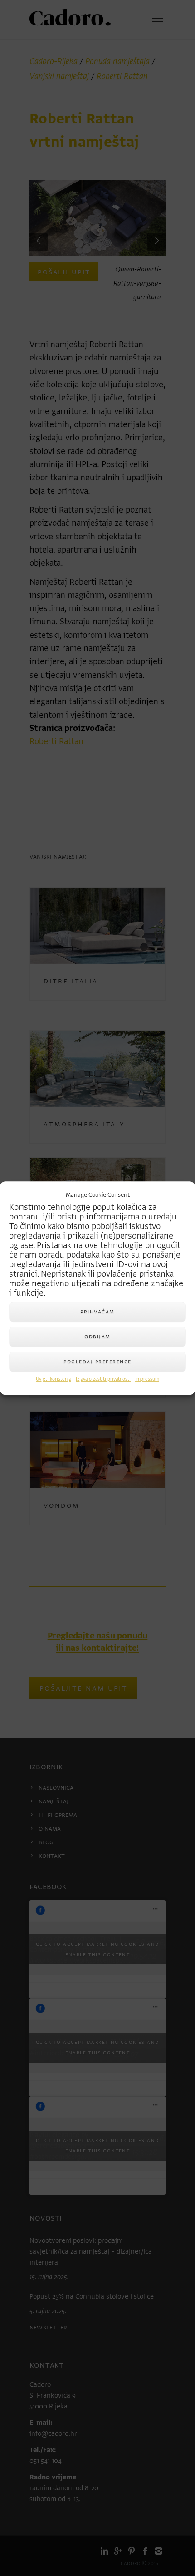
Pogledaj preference (97, 1361)
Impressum (147, 1379)
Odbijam (97, 1336)
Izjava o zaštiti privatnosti (103, 1379)
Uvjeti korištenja (54, 1379)
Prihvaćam (97, 1311)
